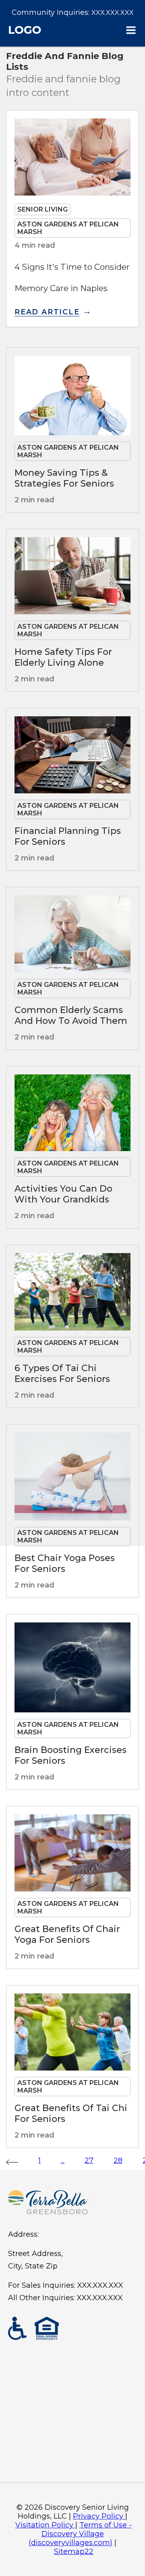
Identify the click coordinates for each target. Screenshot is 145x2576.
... (63, 2160)
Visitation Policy (44, 2525)
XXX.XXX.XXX (113, 13)
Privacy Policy (98, 2516)
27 (89, 2160)
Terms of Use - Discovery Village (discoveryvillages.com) (80, 2534)
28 (118, 2160)
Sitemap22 (74, 2552)
